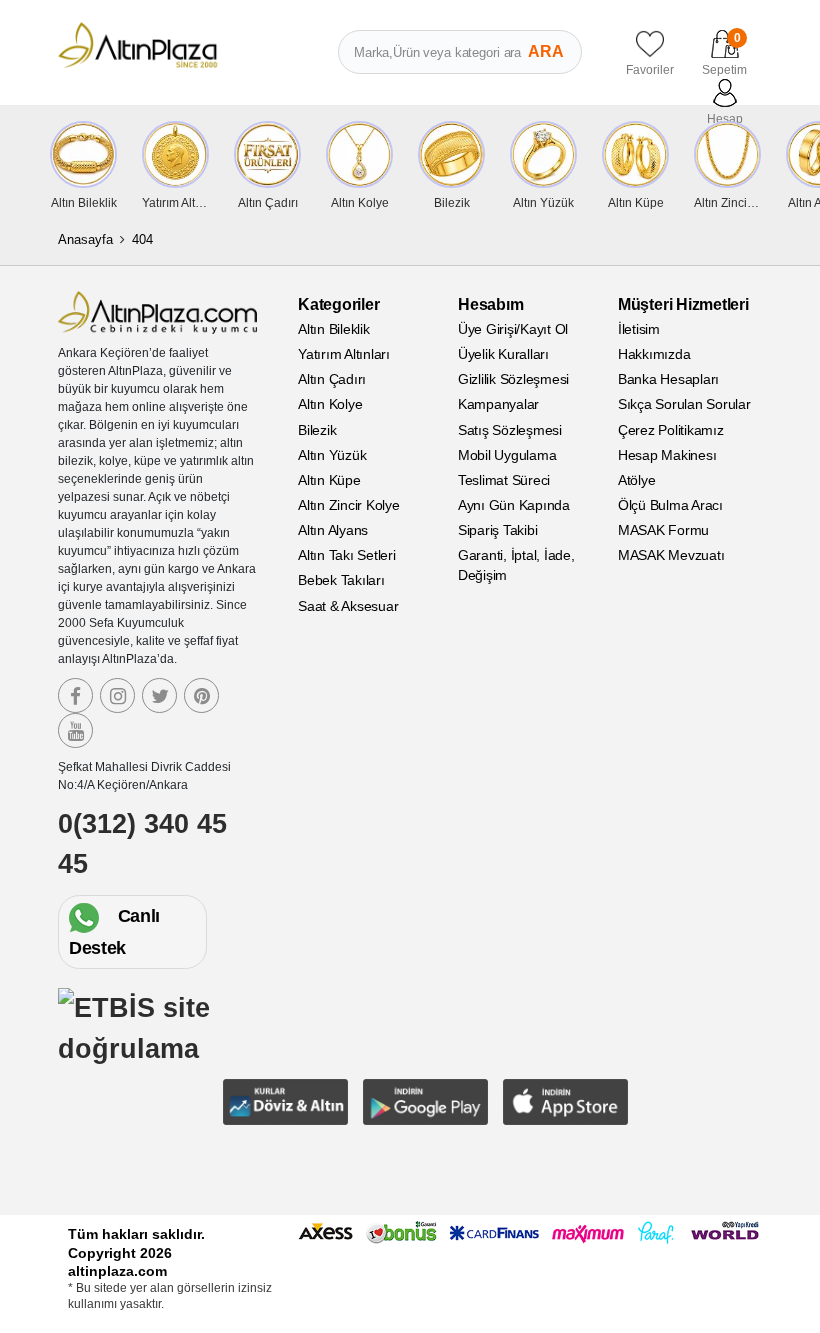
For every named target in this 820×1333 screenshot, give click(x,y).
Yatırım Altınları (344, 354)
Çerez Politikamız (671, 430)
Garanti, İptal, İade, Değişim (516, 565)
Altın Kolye (330, 404)
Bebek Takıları (341, 580)
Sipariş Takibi (498, 530)
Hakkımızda (654, 354)
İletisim (639, 329)
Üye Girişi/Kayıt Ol (513, 329)
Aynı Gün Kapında (514, 505)
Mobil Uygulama (507, 455)
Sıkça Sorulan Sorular (684, 404)
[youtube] (75, 730)
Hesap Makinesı (667, 455)
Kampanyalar (498, 404)
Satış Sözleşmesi (510, 430)
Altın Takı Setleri (347, 555)
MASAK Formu (663, 530)
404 (142, 239)
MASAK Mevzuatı (671, 555)
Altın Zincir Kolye (349, 505)
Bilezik (317, 430)
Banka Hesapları (668, 379)
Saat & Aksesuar (348, 606)
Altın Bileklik (334, 329)
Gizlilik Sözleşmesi (513, 379)
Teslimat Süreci (504, 480)
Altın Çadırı (332, 379)
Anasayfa (85, 239)
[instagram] (117, 695)
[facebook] (75, 695)
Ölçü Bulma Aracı (670, 505)
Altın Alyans (333, 530)
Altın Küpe (329, 480)
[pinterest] (201, 695)
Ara (546, 51)
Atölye (637, 480)
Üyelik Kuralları (503, 354)
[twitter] (159, 695)
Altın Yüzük (332, 455)
